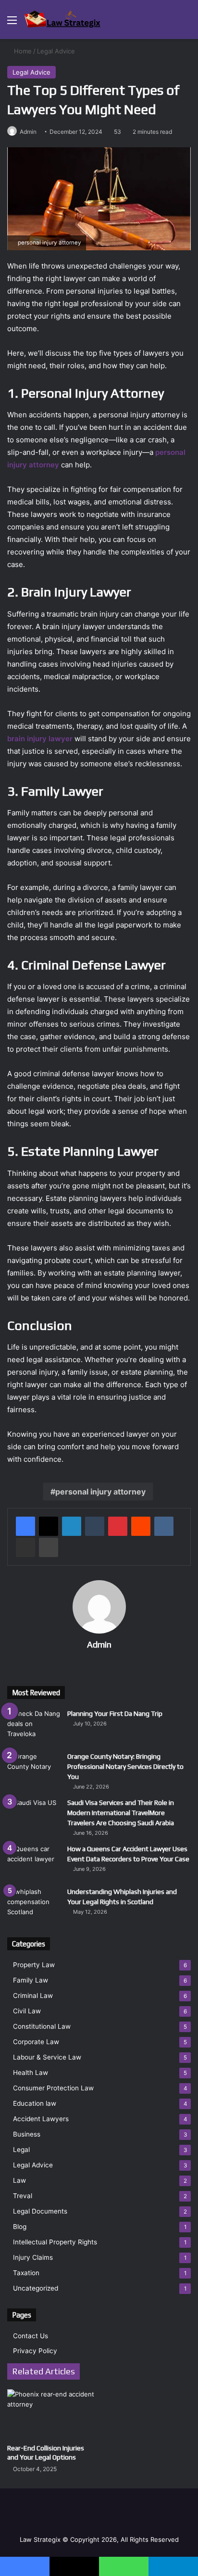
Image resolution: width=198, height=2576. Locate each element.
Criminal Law (33, 1996)
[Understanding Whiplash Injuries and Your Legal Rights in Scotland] (34, 1905)
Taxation (26, 2273)
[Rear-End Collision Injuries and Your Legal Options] (51, 2414)
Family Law (31, 1980)
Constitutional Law (42, 2026)
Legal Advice (56, 51)
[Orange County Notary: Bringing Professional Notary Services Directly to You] (34, 1770)
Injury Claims (33, 2257)
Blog (20, 2227)
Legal (21, 2150)
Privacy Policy (35, 2351)
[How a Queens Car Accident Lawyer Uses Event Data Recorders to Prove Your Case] (34, 1862)
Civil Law (27, 2011)
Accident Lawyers (41, 2119)
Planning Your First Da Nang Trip (115, 1713)
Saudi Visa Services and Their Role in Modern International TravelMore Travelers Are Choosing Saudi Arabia (121, 1813)
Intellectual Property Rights (55, 2242)
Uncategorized (36, 2288)
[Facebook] (25, 1526)
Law (19, 2180)
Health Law (31, 2073)
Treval (23, 2196)
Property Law (34, 1965)
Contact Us (31, 2336)
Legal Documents (40, 2211)
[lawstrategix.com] (62, 19)
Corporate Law (36, 2042)
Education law (35, 2103)
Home (22, 51)
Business (27, 2134)
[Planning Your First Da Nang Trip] (34, 1727)
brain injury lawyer (40, 739)
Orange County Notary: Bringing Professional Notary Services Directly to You (125, 1766)
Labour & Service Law (47, 2057)
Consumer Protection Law (53, 2088)
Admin (28, 132)
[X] (49, 1526)
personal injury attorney (100, 1492)
